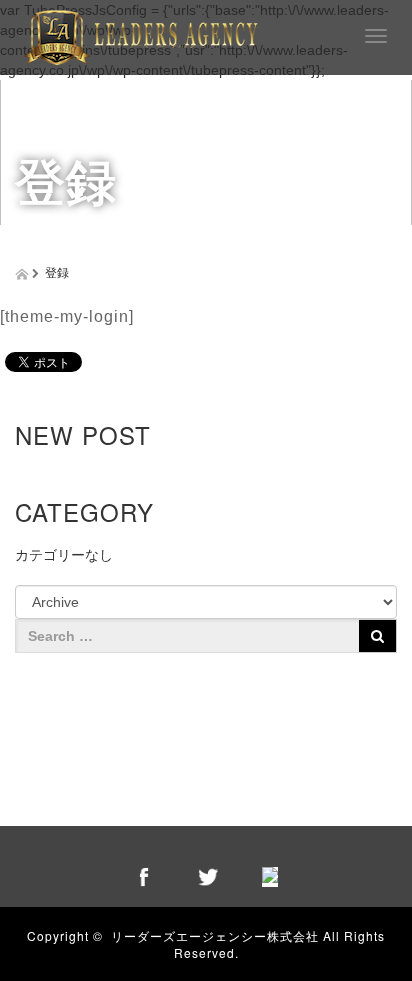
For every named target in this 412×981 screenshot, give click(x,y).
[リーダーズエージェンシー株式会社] (141, 34)
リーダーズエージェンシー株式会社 (215, 935)
